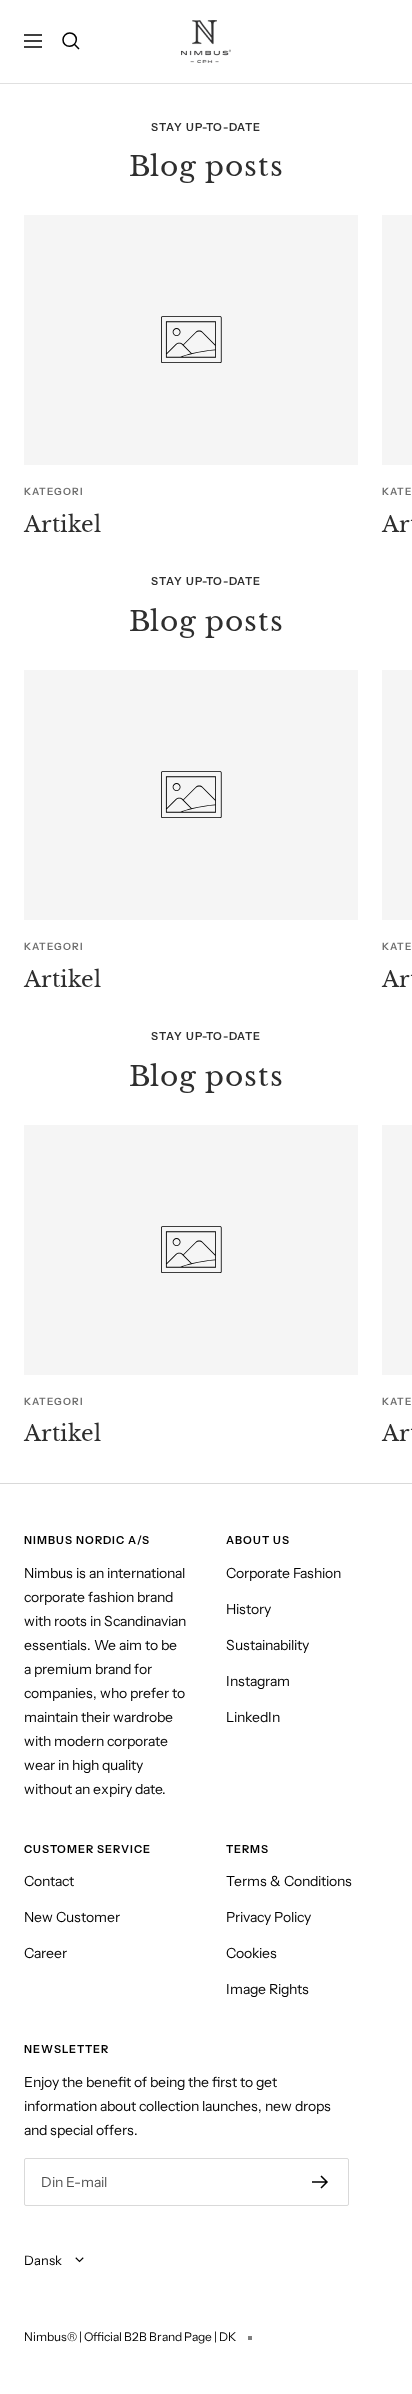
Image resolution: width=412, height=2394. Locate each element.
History (248, 1609)
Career (45, 1953)
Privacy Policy (268, 1917)
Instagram (258, 1681)
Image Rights (267, 1989)
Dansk (44, 2260)
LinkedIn (253, 1717)
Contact (49, 1881)
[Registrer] (320, 2182)
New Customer (72, 1917)
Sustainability (267, 1645)
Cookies (251, 1953)
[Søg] (71, 41)
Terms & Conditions (289, 1881)
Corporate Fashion (283, 1573)
